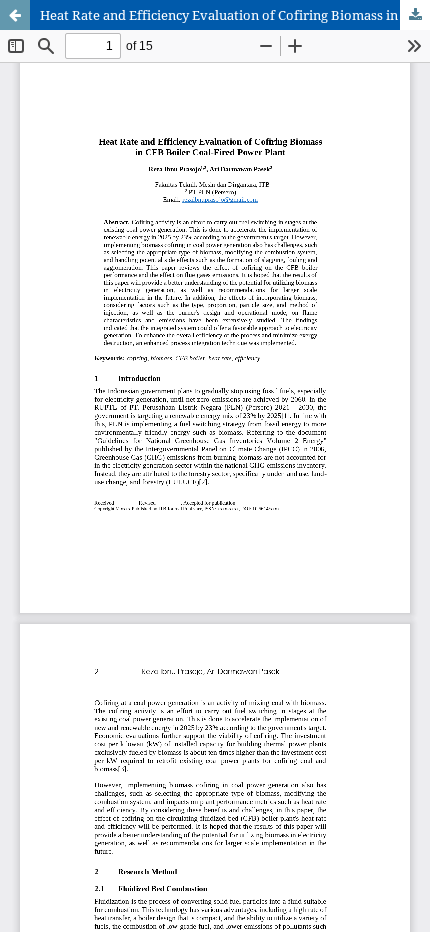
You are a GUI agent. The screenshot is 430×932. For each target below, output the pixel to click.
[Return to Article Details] (15, 15)
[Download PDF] (415, 15)
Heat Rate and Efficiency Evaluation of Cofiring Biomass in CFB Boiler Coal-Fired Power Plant (235, 15)
